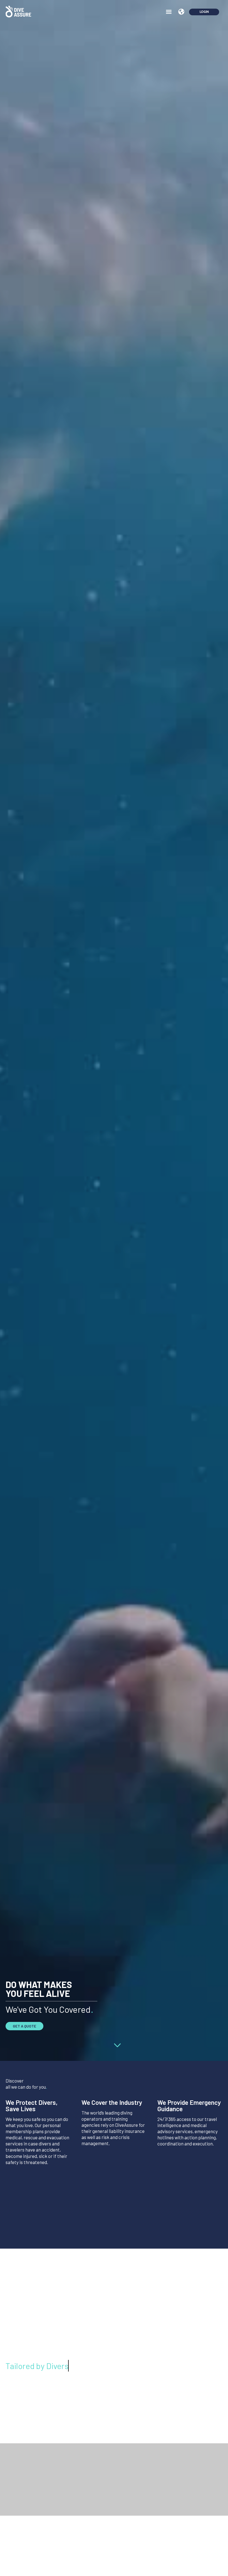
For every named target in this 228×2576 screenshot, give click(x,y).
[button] (169, 12)
